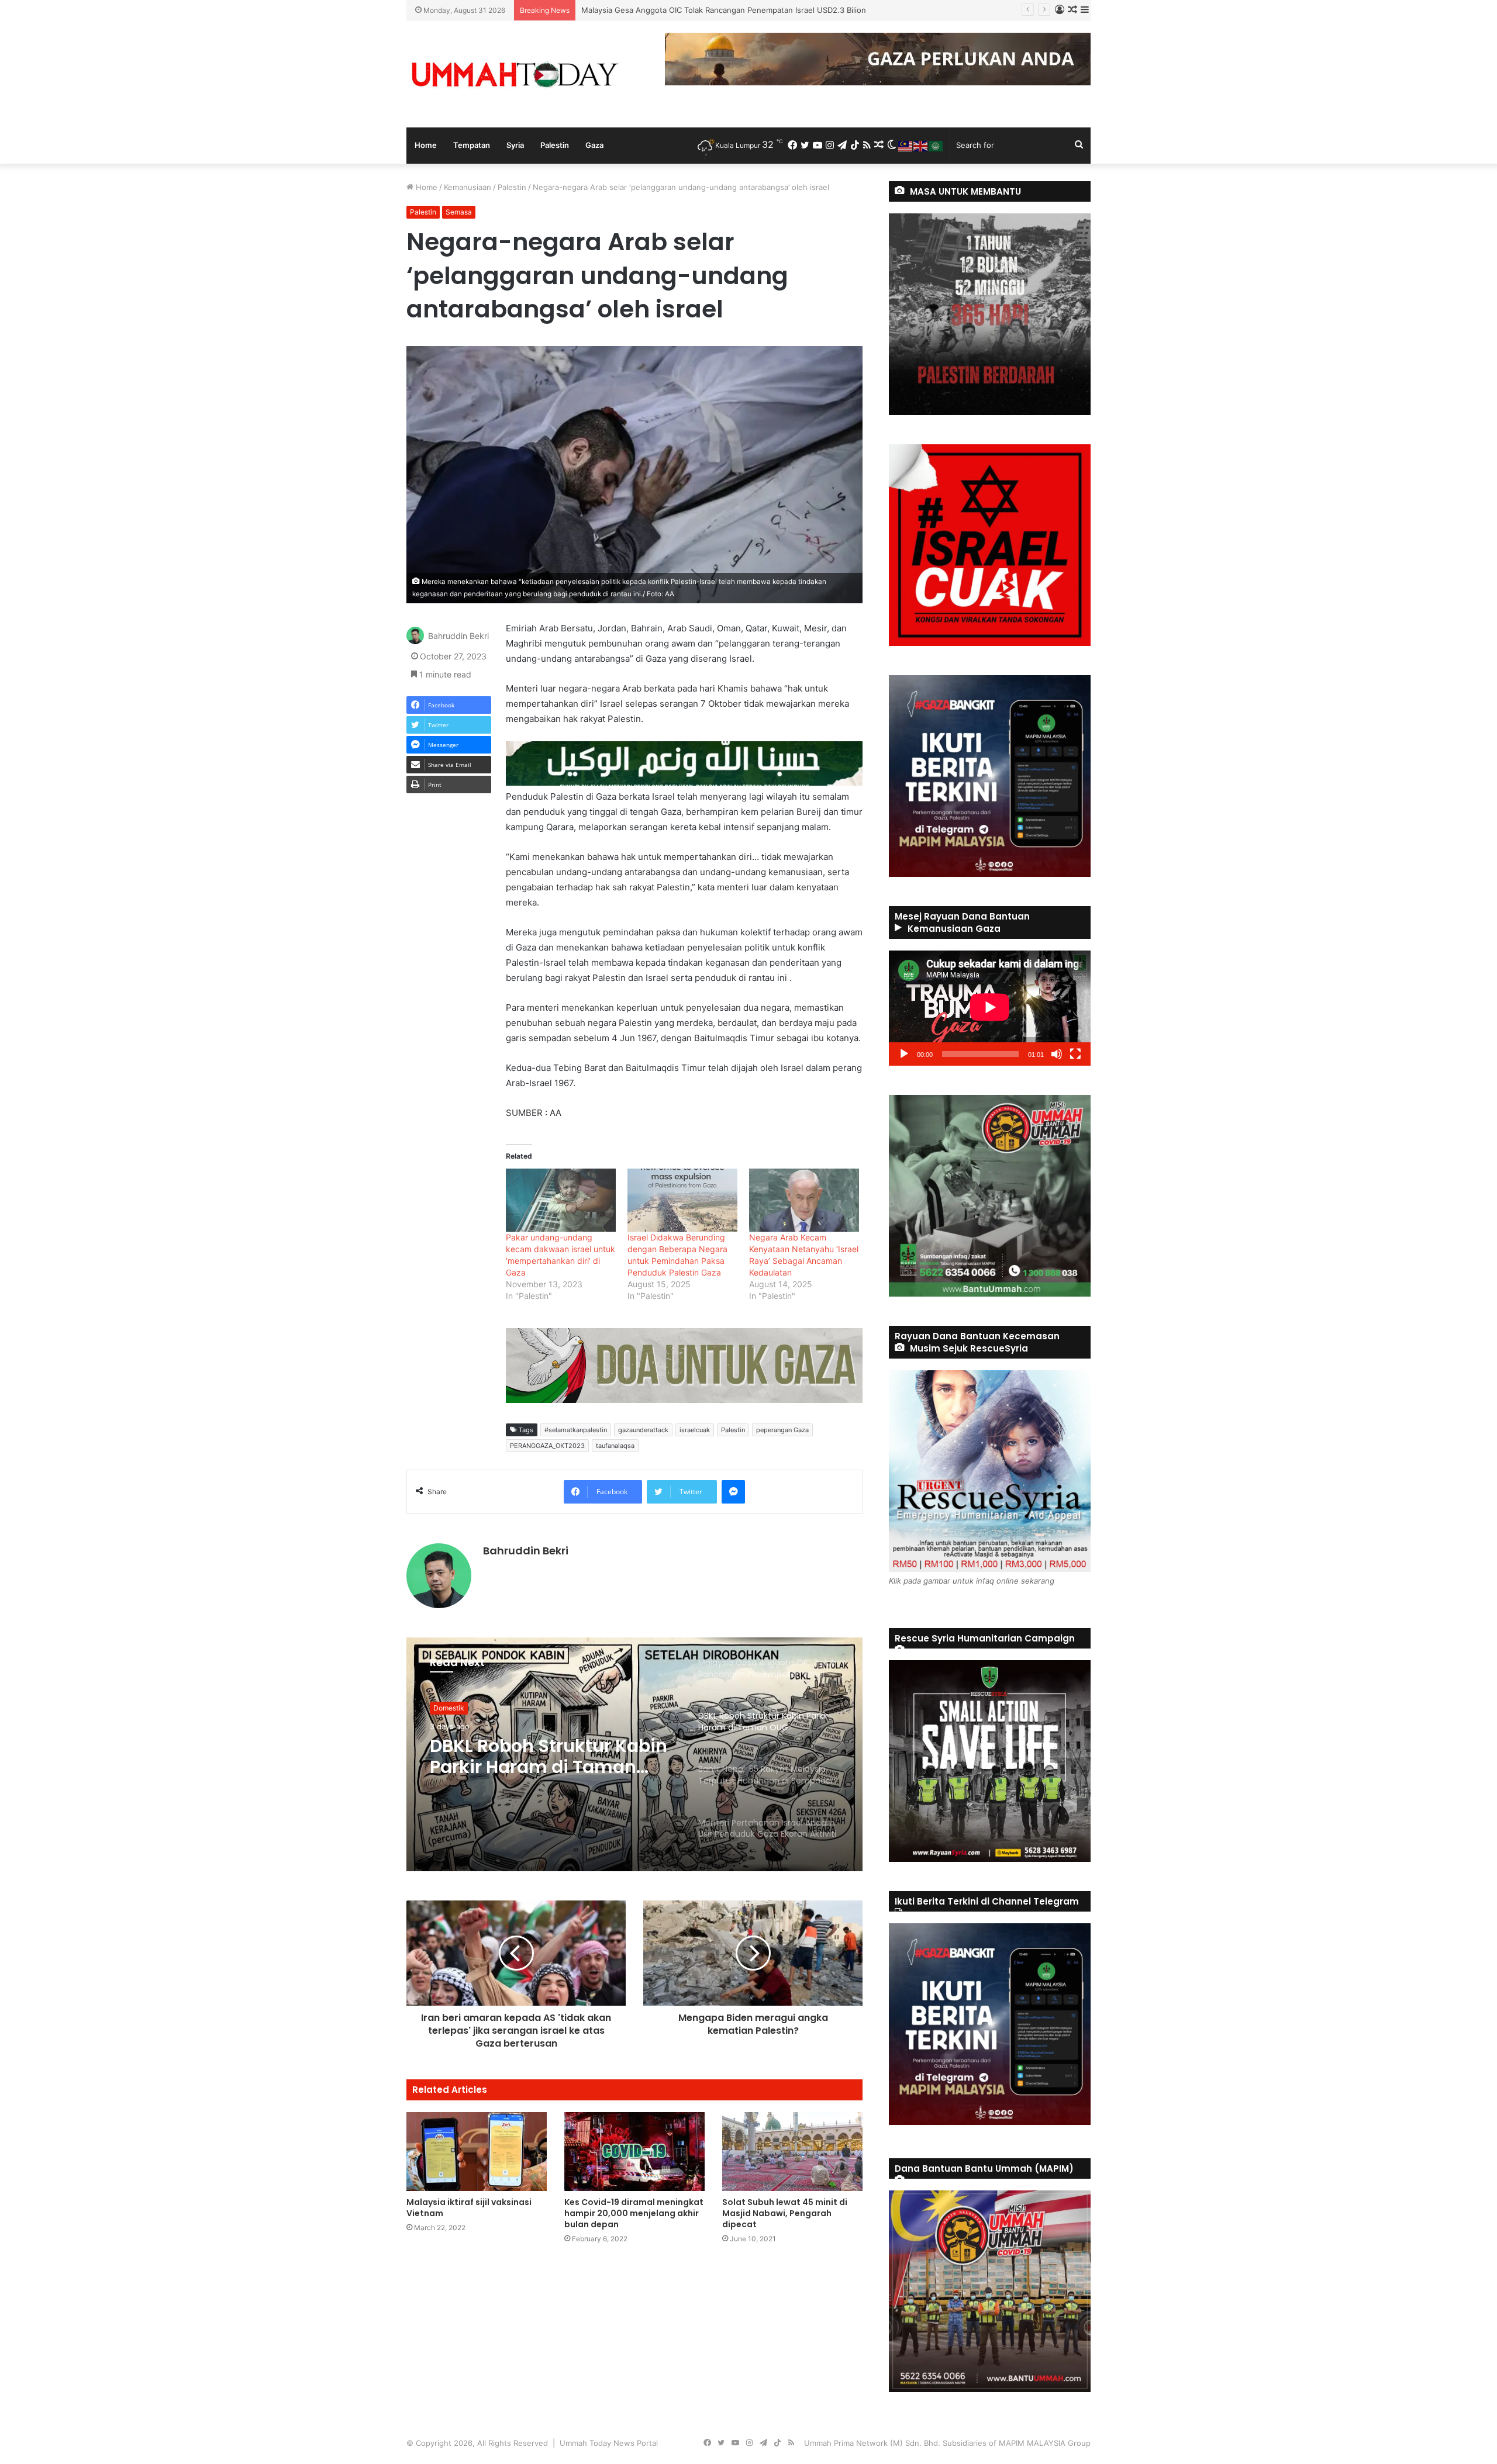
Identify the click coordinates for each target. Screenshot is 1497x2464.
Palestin (555, 145)
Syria (515, 145)
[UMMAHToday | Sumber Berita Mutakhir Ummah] (515, 74)
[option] (634, 1754)
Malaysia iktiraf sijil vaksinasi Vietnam (469, 2208)
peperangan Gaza (782, 1430)
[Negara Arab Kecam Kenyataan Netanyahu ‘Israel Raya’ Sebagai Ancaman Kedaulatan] (804, 1200)
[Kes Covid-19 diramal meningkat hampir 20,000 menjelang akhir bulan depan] (634, 2152)
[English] (921, 145)
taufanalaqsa (615, 1446)
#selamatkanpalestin (576, 1430)
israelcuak (695, 1430)
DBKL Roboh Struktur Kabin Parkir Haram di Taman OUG (682, 10)
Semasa (459, 212)
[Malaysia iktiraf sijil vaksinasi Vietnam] (477, 2152)
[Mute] (1057, 1054)
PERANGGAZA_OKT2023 (547, 1446)
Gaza (594, 145)
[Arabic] (936, 145)
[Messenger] (733, 1492)
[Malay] (906, 145)
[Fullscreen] (1075, 1054)
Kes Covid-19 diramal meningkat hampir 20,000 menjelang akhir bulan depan (634, 2213)
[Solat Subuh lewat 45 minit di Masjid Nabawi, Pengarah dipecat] (792, 2152)
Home (426, 145)
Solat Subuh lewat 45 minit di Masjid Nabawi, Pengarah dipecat (785, 2213)
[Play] (904, 1054)
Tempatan (472, 145)
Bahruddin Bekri (458, 636)
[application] (990, 1008)
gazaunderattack (643, 1430)
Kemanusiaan (468, 187)
